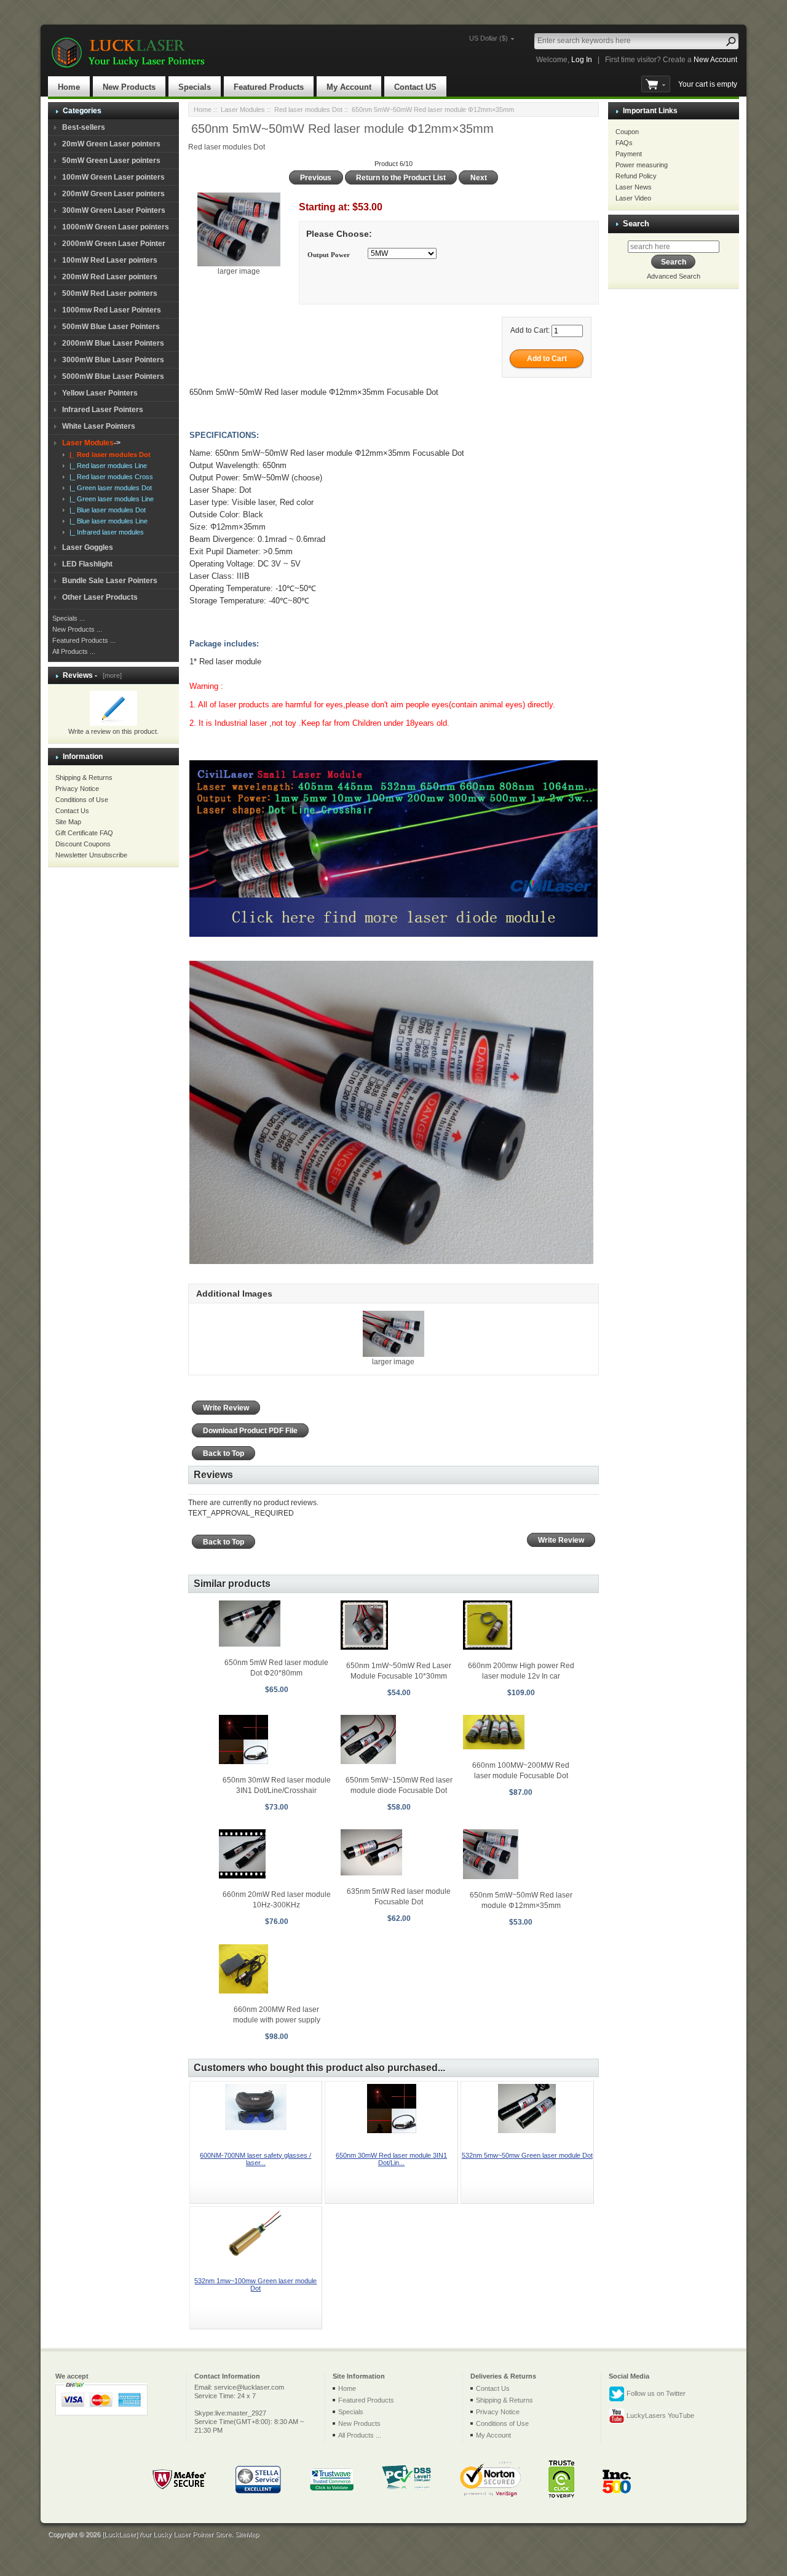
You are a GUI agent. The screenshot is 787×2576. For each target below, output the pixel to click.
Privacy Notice (77, 789)
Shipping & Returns (84, 777)
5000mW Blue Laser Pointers (113, 376)
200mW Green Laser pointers (113, 194)
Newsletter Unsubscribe (91, 855)
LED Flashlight (87, 564)
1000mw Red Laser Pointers (112, 310)
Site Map (68, 822)
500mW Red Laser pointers (110, 293)
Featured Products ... (84, 640)
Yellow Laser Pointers (100, 393)
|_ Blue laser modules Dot (106, 510)
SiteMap (247, 2534)
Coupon (627, 132)
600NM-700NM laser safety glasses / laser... (255, 2159)
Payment (629, 154)
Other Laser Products (100, 597)
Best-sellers (84, 127)
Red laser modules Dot (308, 109)
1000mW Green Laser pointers (116, 227)
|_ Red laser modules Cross (109, 477)
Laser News (634, 187)
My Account (349, 87)
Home (69, 87)
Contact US (415, 87)
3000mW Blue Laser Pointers (113, 360)
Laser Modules (243, 109)
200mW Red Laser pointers (110, 277)
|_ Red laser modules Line (106, 466)
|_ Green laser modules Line (110, 499)
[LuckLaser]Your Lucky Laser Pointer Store (167, 2534)
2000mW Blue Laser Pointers (113, 343)
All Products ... (74, 651)
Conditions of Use (82, 800)
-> (91, 443)
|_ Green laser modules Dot (109, 488)
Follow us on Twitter (655, 2393)
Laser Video (633, 198)
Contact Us (72, 811)
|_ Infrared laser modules (105, 532)
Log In (582, 60)
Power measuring (642, 165)
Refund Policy (636, 176)
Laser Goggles (88, 547)
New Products (129, 87)
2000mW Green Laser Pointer (114, 244)
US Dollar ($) (488, 38)
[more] (110, 675)
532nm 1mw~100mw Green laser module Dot (255, 2284)
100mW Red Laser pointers (110, 260)
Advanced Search (674, 276)
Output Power (329, 255)
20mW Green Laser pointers (111, 144)
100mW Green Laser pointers (113, 177)
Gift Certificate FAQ (84, 833)
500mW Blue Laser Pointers (111, 327)
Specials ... (69, 618)
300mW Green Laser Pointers (114, 210)
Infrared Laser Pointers (103, 410)
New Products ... (77, 629)
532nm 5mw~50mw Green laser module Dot (527, 2155)
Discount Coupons (83, 844)
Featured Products (269, 87)
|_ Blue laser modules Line (107, 521)
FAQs (624, 143)
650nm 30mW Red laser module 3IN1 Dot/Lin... (391, 2159)
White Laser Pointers (99, 426)
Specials (195, 87)
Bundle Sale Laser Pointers (110, 581)
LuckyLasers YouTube (659, 2415)
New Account (715, 60)
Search (636, 224)
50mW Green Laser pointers (111, 161)
